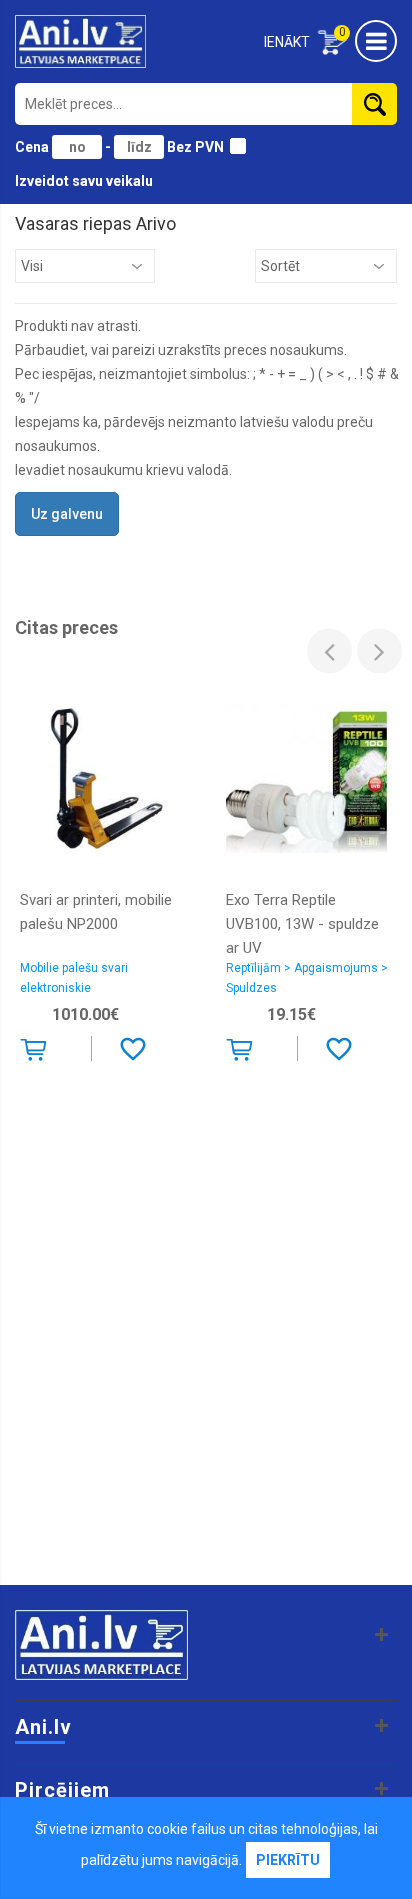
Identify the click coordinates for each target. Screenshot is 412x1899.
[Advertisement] (206, 1359)
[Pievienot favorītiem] (133, 1048)
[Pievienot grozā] (37, 1053)
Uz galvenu (67, 514)
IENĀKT (287, 42)
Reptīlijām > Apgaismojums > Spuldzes (307, 978)
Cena (33, 147)
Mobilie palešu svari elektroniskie (74, 978)
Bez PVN (195, 147)
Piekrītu (288, 1860)
